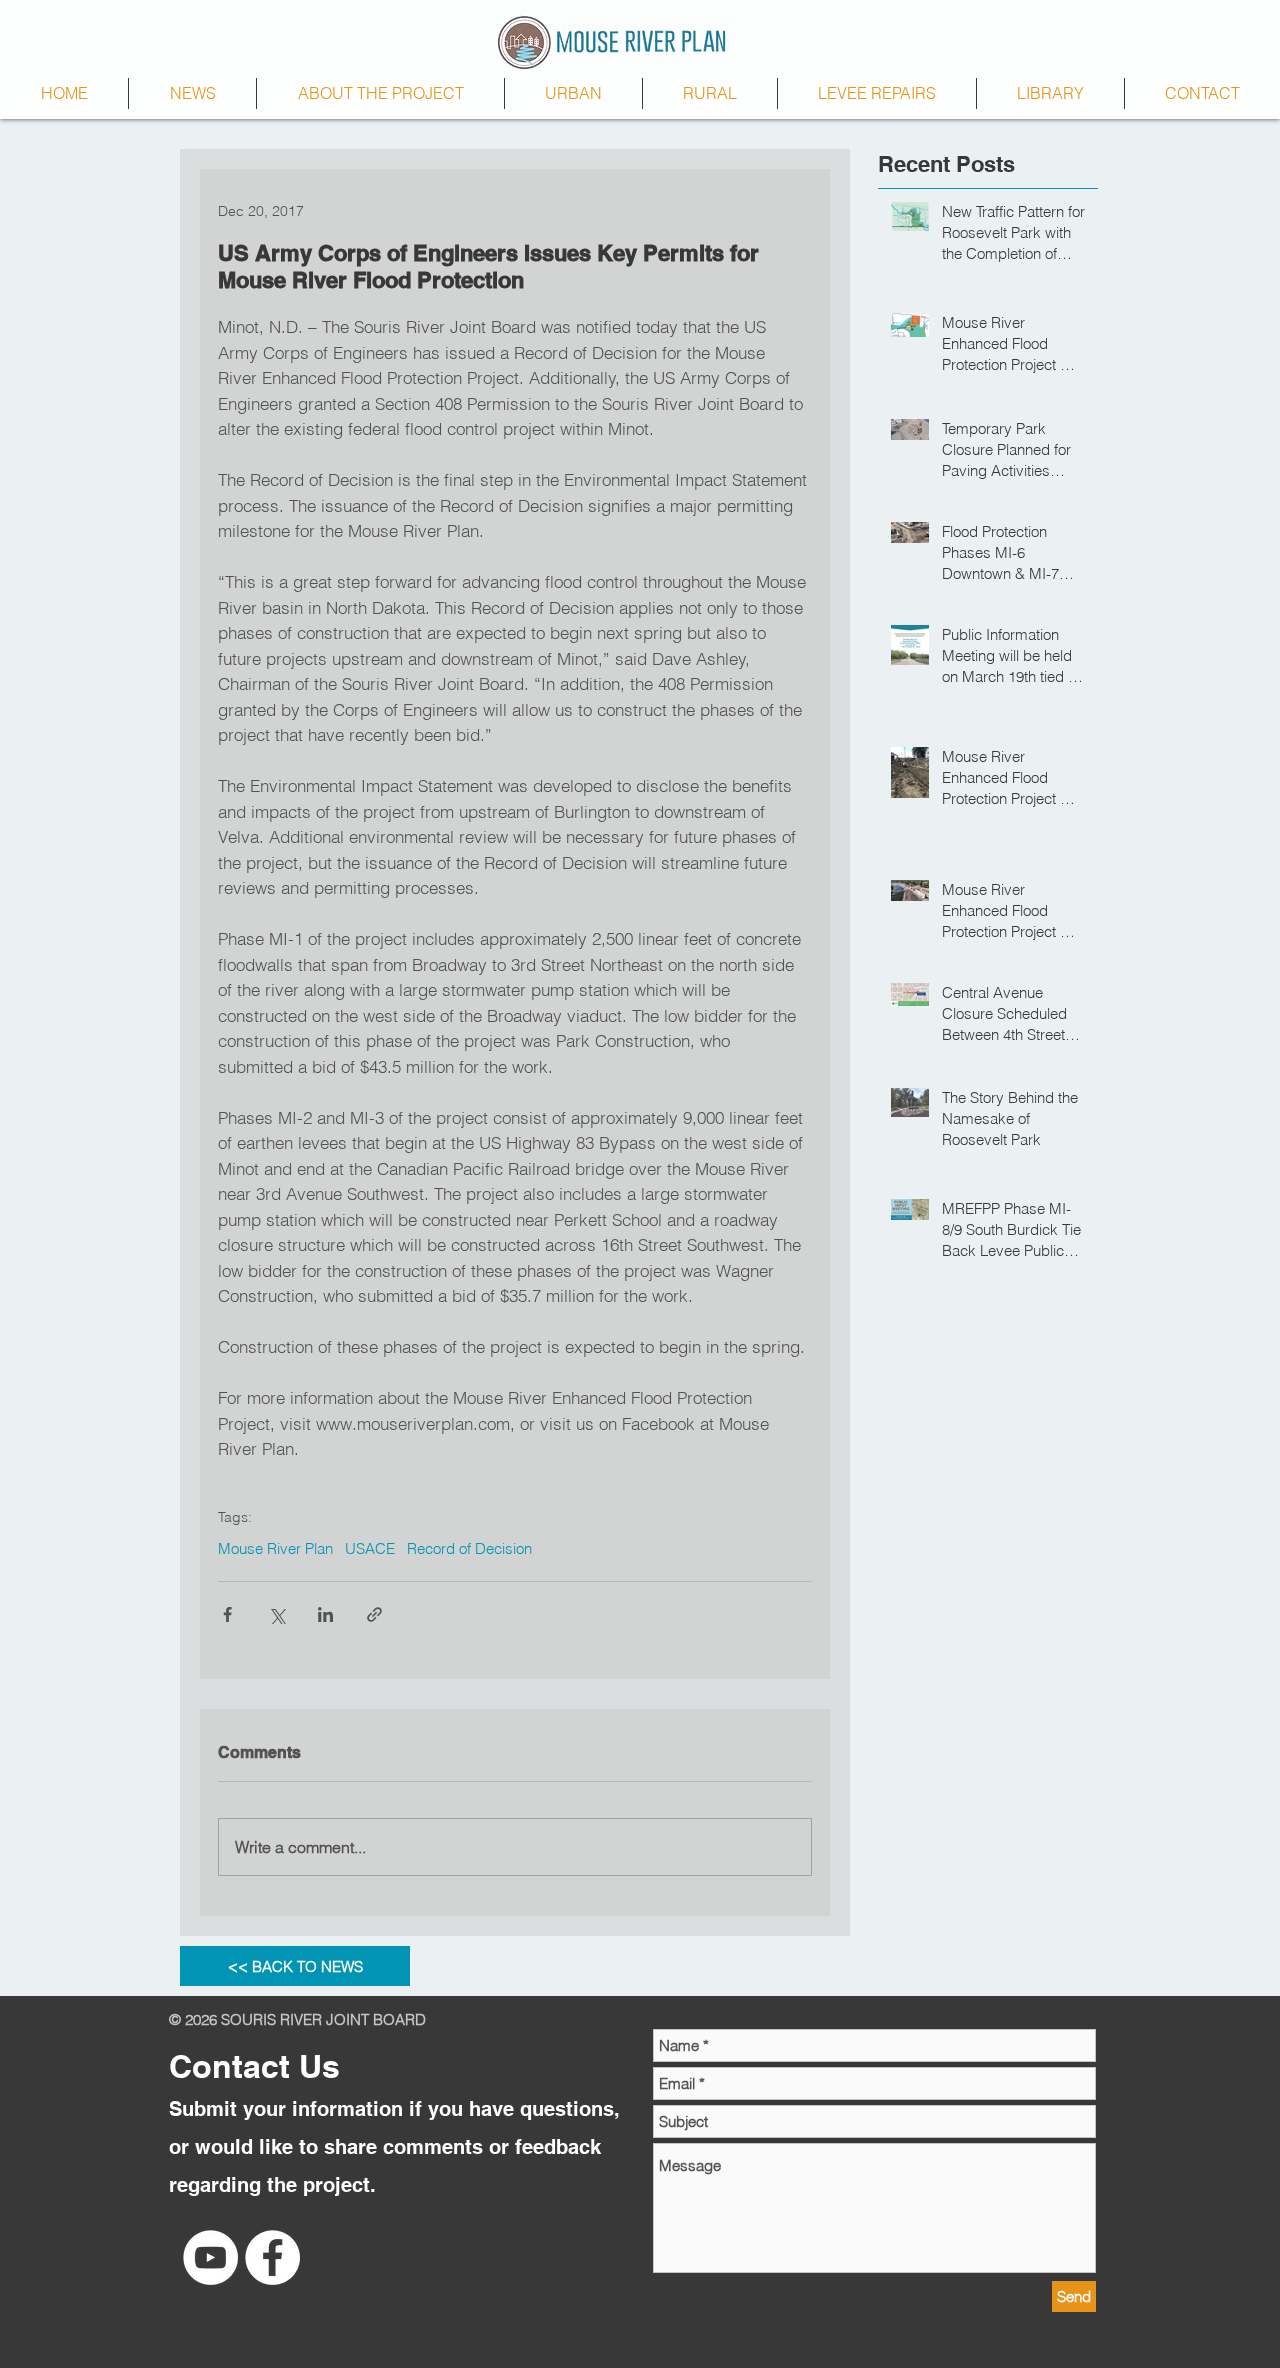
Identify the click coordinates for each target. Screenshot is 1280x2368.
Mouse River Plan (275, 1549)
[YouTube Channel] (210, 2257)
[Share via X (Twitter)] (276, 1614)
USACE (370, 1549)
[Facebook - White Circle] (272, 2257)
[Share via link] (374, 1614)
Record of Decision (469, 1549)
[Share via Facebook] (227, 1614)
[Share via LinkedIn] (325, 1614)
